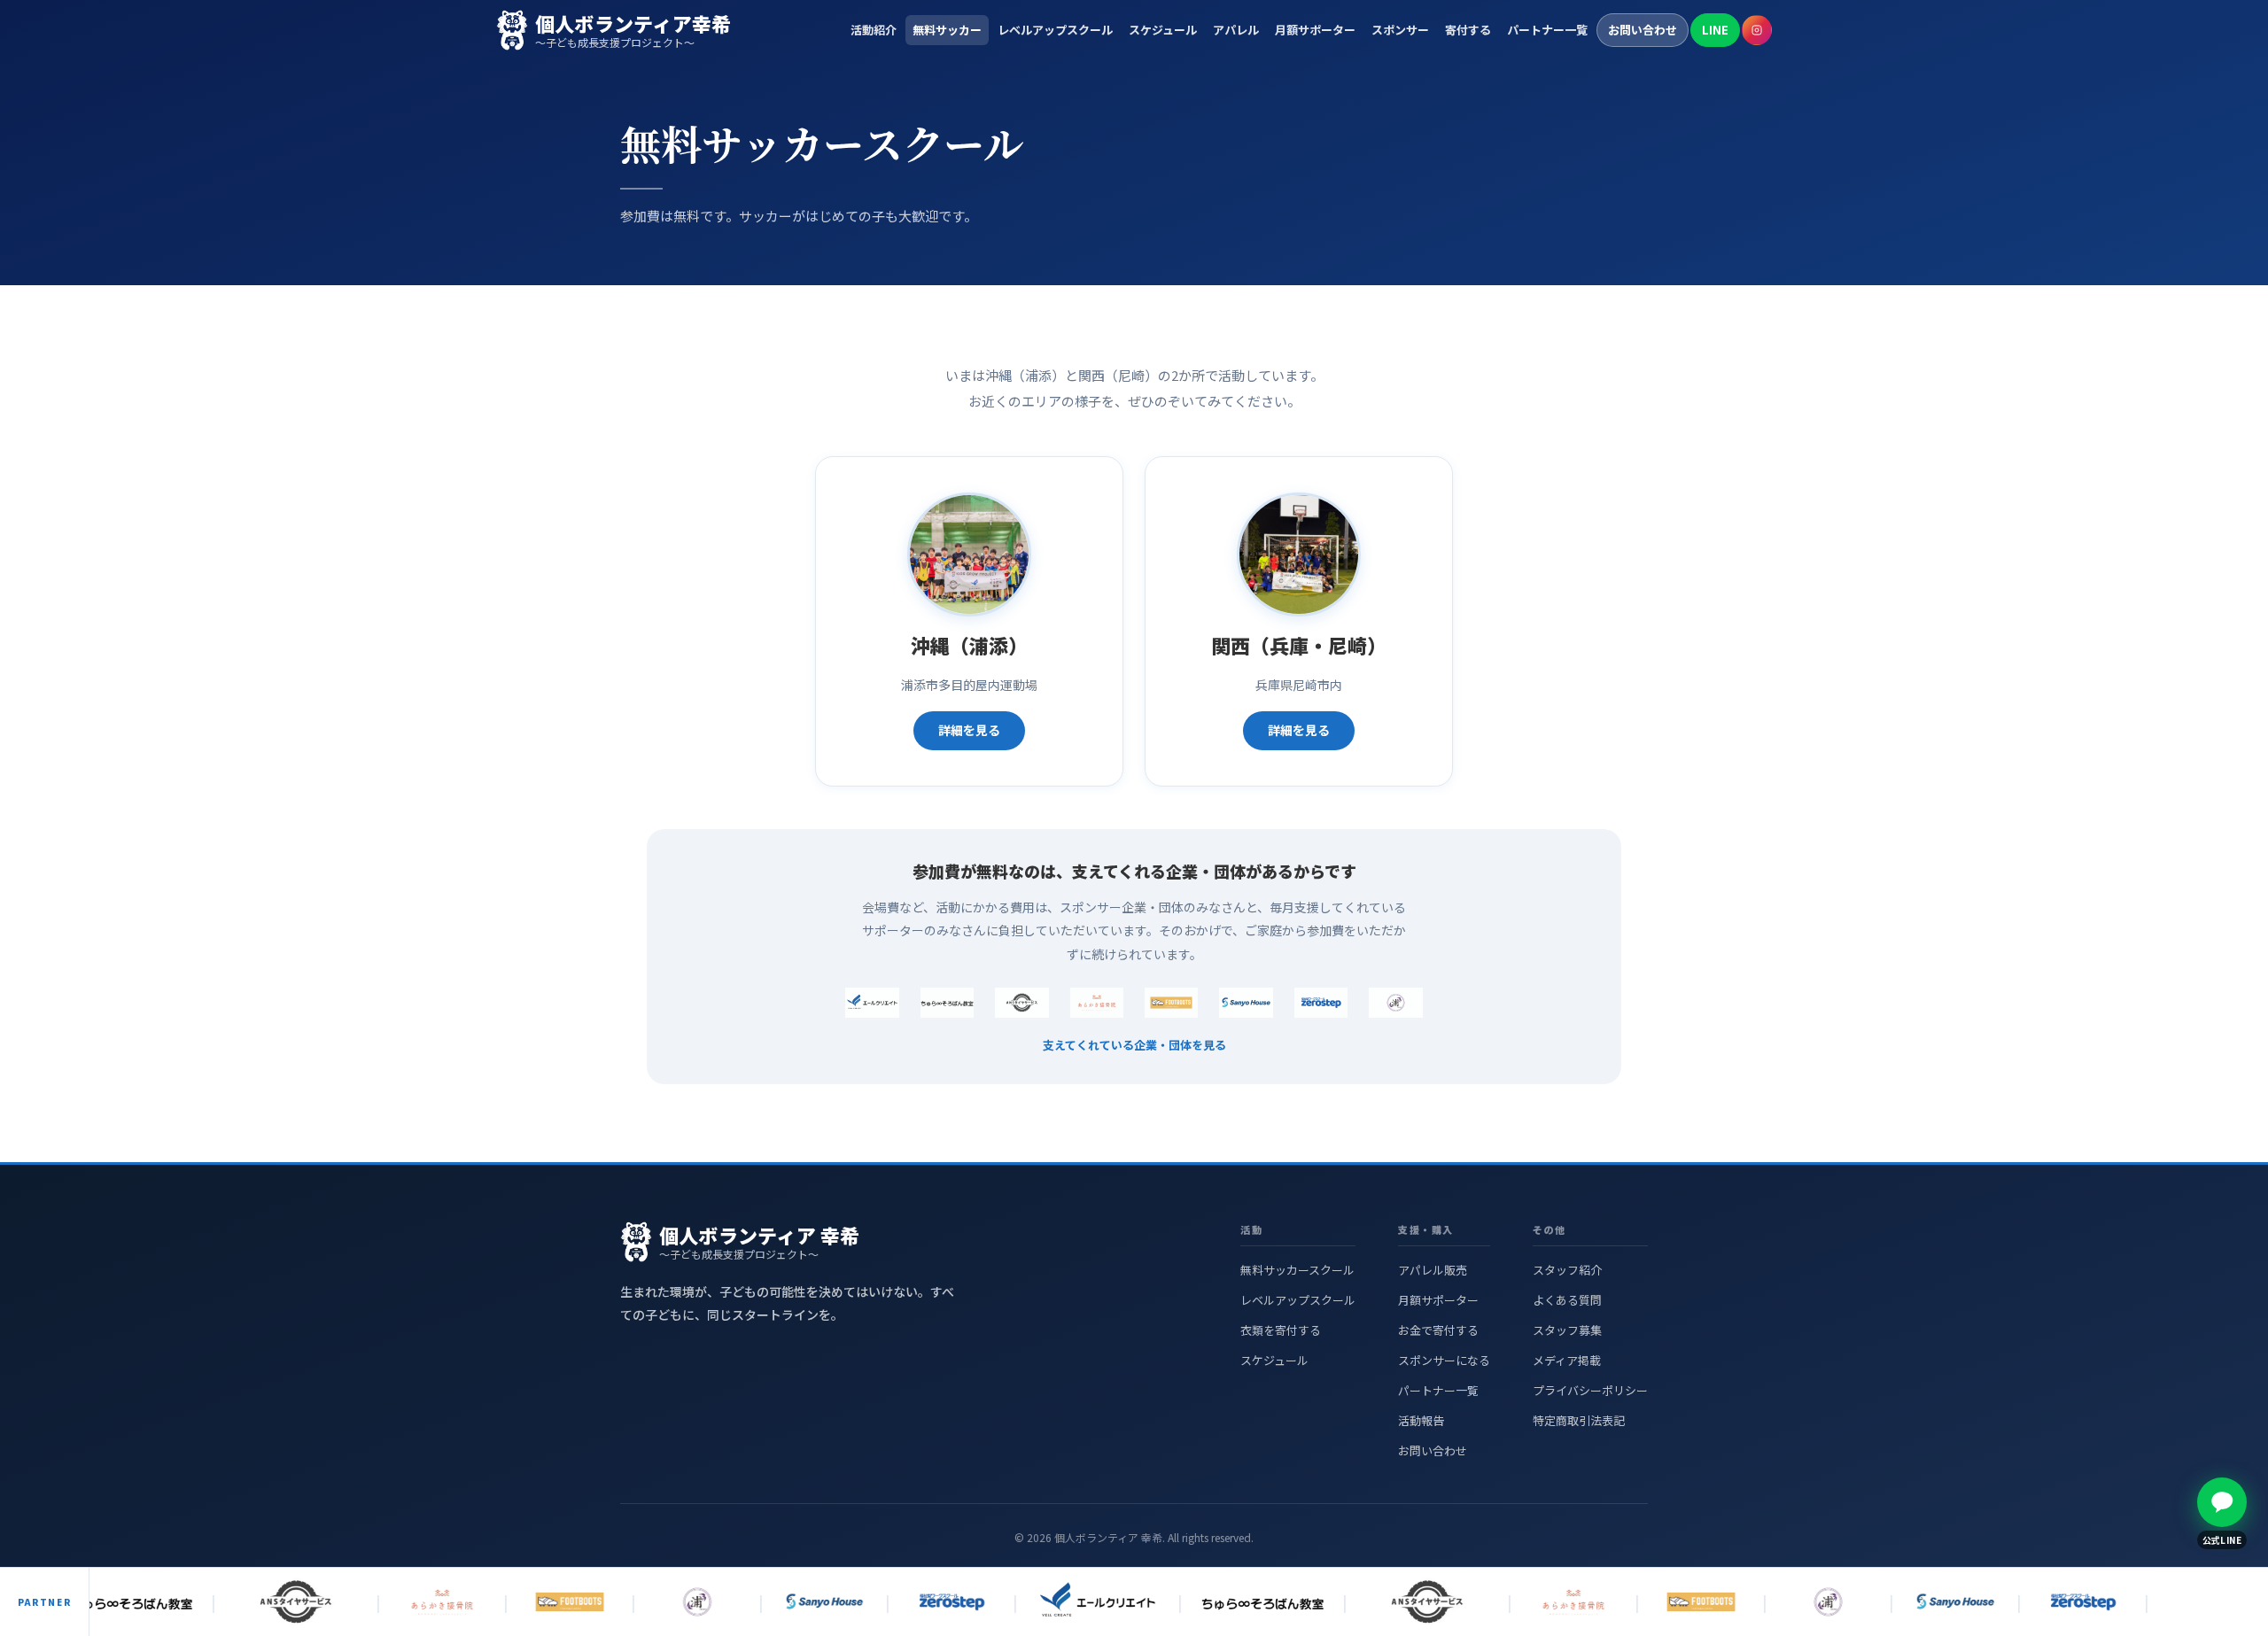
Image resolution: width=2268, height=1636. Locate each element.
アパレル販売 (1433, 1270)
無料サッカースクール (1297, 1270)
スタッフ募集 (1567, 1330)
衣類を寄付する (1281, 1330)
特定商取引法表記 (1579, 1420)
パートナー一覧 (1547, 30)
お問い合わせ (1643, 30)
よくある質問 (1567, 1300)
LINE (1715, 30)
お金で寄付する (1438, 1330)
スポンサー (1400, 30)
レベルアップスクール (1055, 30)
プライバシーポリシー (1590, 1390)
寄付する (1468, 30)
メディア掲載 (1567, 1360)
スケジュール (1163, 30)
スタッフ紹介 (1567, 1270)
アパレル (1236, 30)
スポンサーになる (1444, 1360)
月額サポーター (1315, 30)
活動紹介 (874, 30)
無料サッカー (947, 30)
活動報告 (1421, 1420)
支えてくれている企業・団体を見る (1134, 1045)
